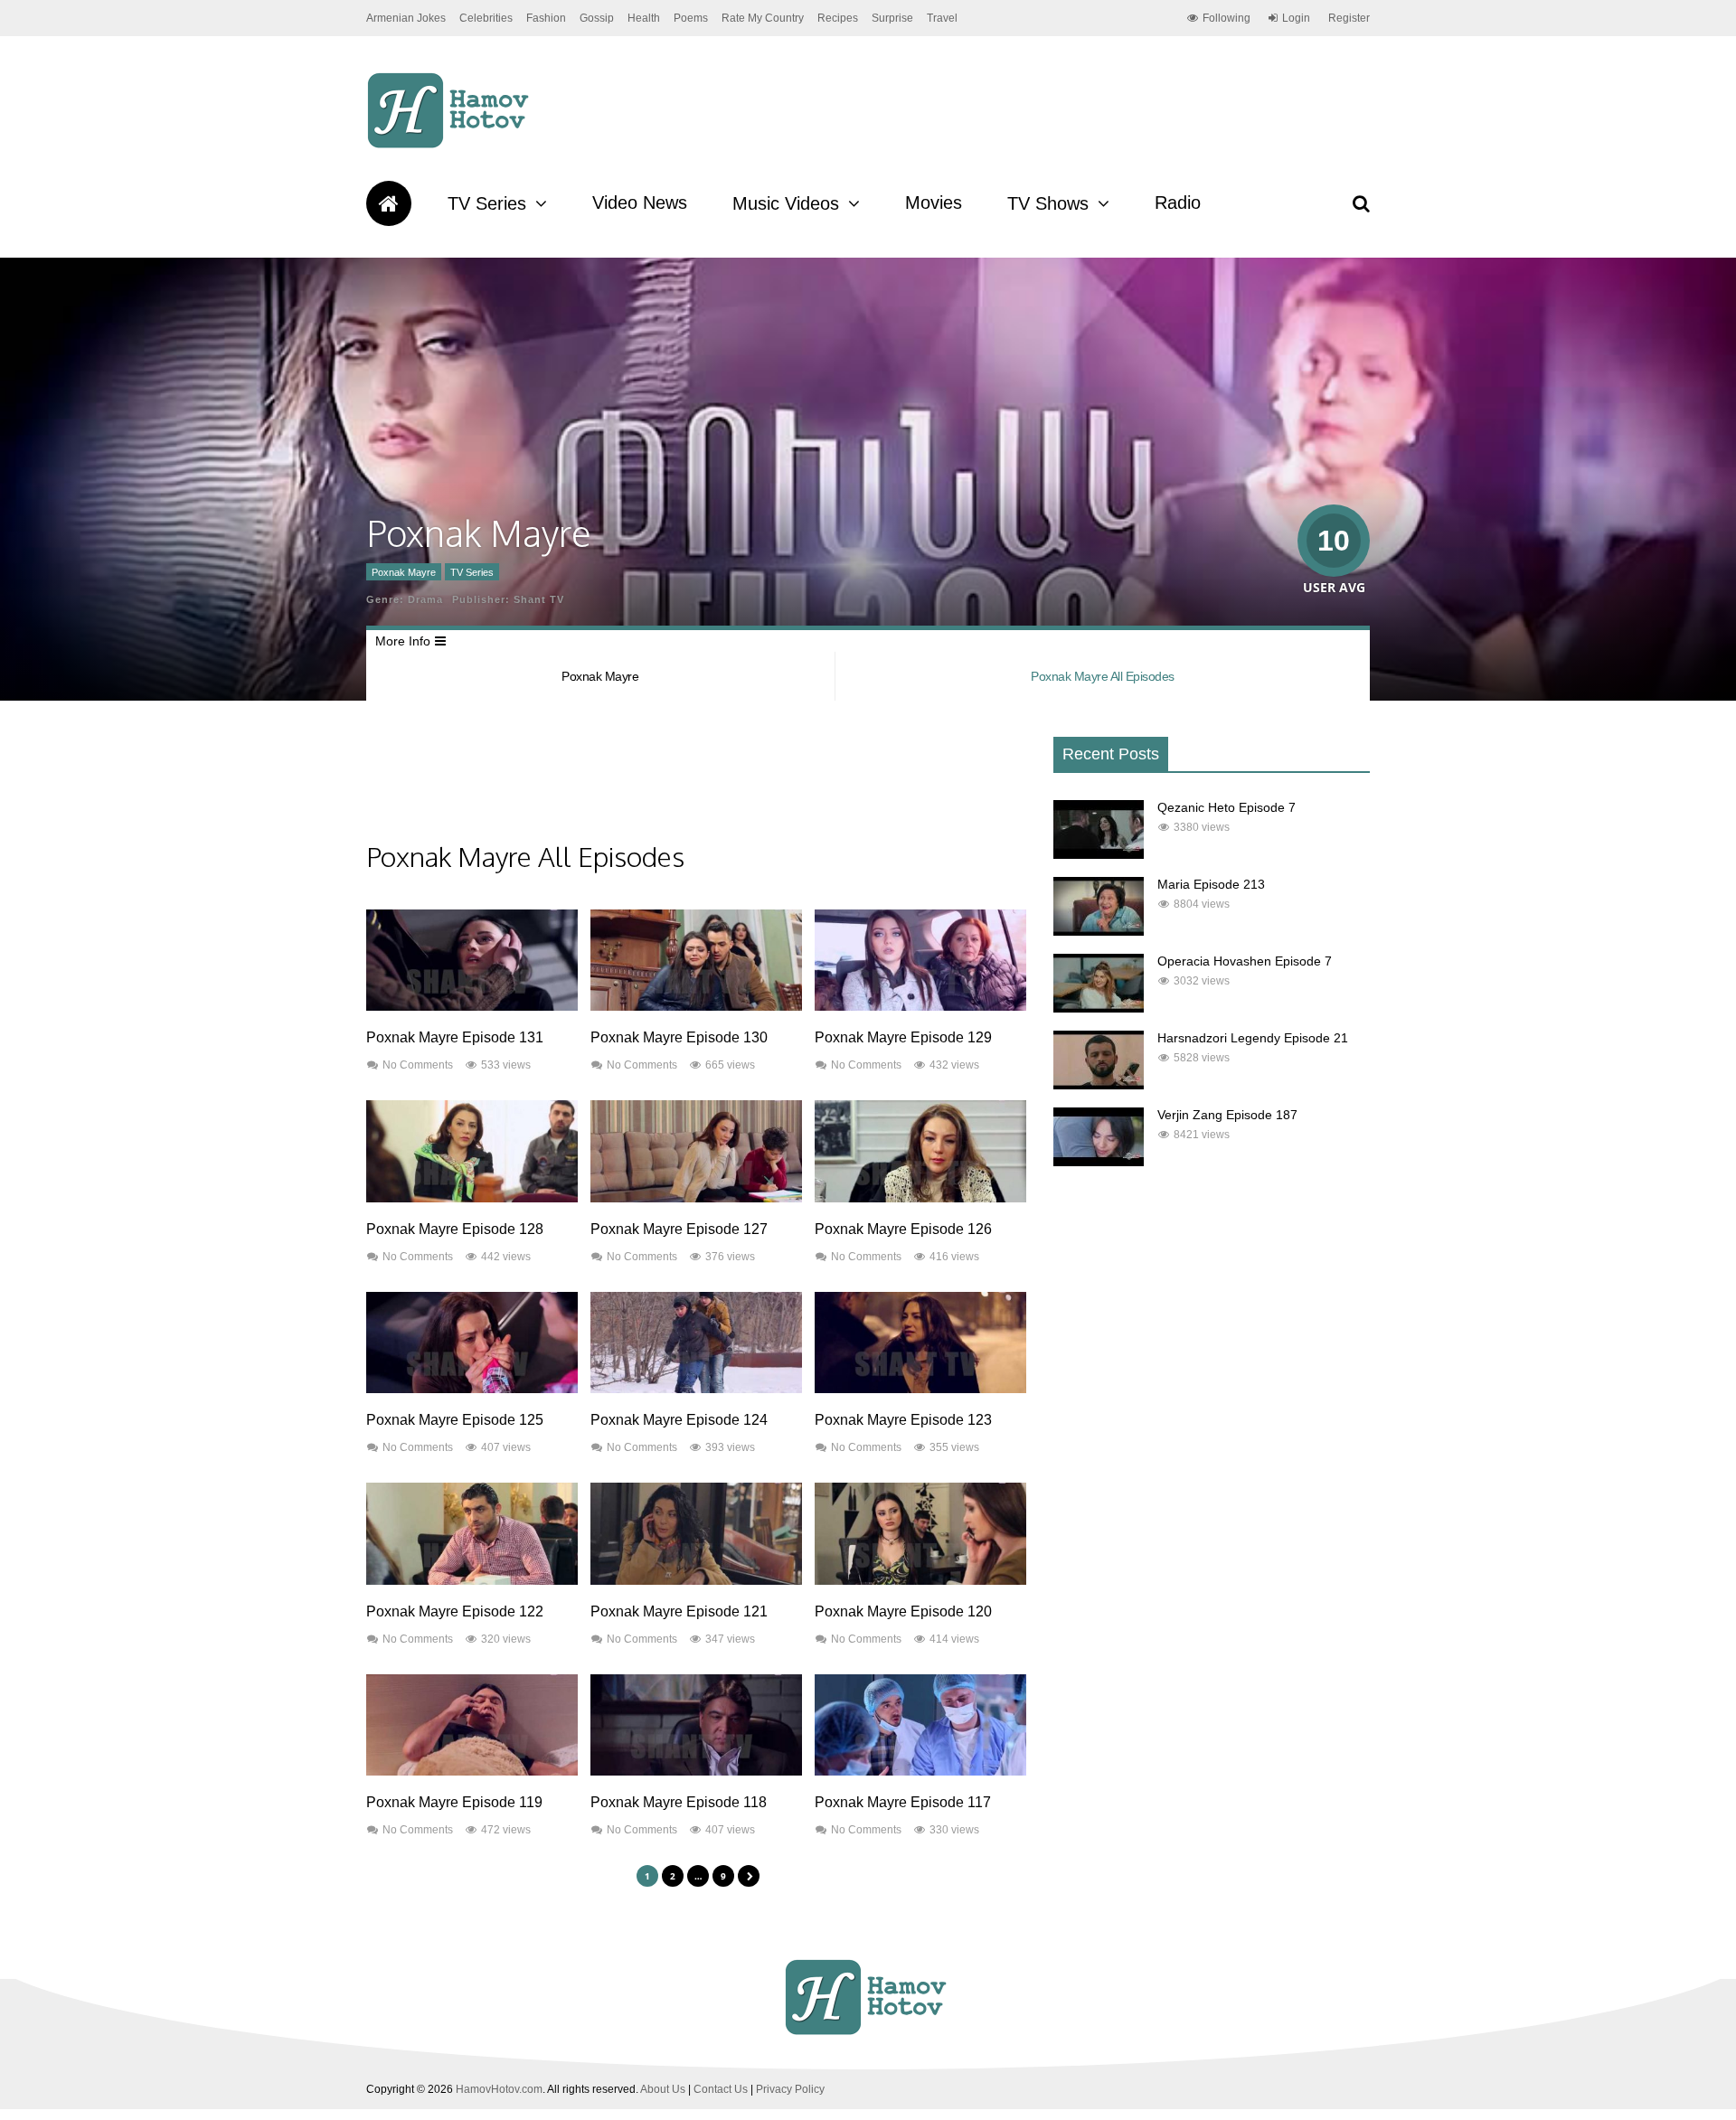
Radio (1178, 203)
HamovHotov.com (499, 2089)
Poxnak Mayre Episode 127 (679, 1229)
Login (1296, 18)
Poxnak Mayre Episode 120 (903, 1611)
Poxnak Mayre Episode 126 (903, 1229)
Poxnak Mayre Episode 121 (679, 1611)
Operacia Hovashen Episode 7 (1245, 961)
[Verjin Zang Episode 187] (1099, 1162)
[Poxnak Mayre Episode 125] (472, 1389)
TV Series (487, 203)
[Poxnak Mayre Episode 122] (472, 1580)
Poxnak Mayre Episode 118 (679, 1802)
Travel (942, 18)
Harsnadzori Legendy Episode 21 (1253, 1038)
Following (1227, 18)
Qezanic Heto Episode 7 (1227, 807)
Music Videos (786, 203)
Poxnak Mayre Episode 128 (455, 1229)
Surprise (892, 18)
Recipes (838, 18)
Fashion (546, 18)
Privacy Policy (790, 2089)
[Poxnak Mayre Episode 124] (696, 1389)
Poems (691, 18)
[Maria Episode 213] (1099, 931)
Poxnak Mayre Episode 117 (903, 1802)
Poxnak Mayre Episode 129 (903, 1037)
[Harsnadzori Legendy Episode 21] (1099, 1085)
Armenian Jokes (406, 18)
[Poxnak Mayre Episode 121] (696, 1580)
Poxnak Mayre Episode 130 (679, 1037)
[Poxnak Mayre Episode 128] (472, 1198)
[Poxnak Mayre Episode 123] (920, 1389)
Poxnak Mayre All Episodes (1103, 676)
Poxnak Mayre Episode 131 (455, 1037)
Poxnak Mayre (404, 572)
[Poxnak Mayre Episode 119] (472, 1771)
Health (644, 18)
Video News (640, 203)
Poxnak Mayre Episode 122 (455, 1611)
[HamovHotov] (451, 146)
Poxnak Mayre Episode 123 (903, 1420)
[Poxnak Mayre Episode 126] (920, 1198)
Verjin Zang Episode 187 (1227, 1115)
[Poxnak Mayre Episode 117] (920, 1771)
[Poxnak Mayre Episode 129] (920, 1006)
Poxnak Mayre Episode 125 (455, 1420)
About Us (663, 2089)
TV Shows (1048, 203)
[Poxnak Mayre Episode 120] (920, 1580)
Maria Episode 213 (1211, 884)
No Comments (418, 1065)
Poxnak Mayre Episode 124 (679, 1420)
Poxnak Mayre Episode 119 (454, 1802)
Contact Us (721, 2089)
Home (389, 203)
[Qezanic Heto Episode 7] (1099, 854)
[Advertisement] (695, 785)
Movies (934, 203)
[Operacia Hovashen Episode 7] (1099, 1008)
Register (1349, 18)
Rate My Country (763, 18)
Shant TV (539, 599)
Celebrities (486, 18)
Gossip (597, 18)
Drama (425, 599)
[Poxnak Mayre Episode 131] (472, 1006)
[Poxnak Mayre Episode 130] (696, 1006)
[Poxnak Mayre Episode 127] (696, 1198)
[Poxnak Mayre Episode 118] (696, 1771)
